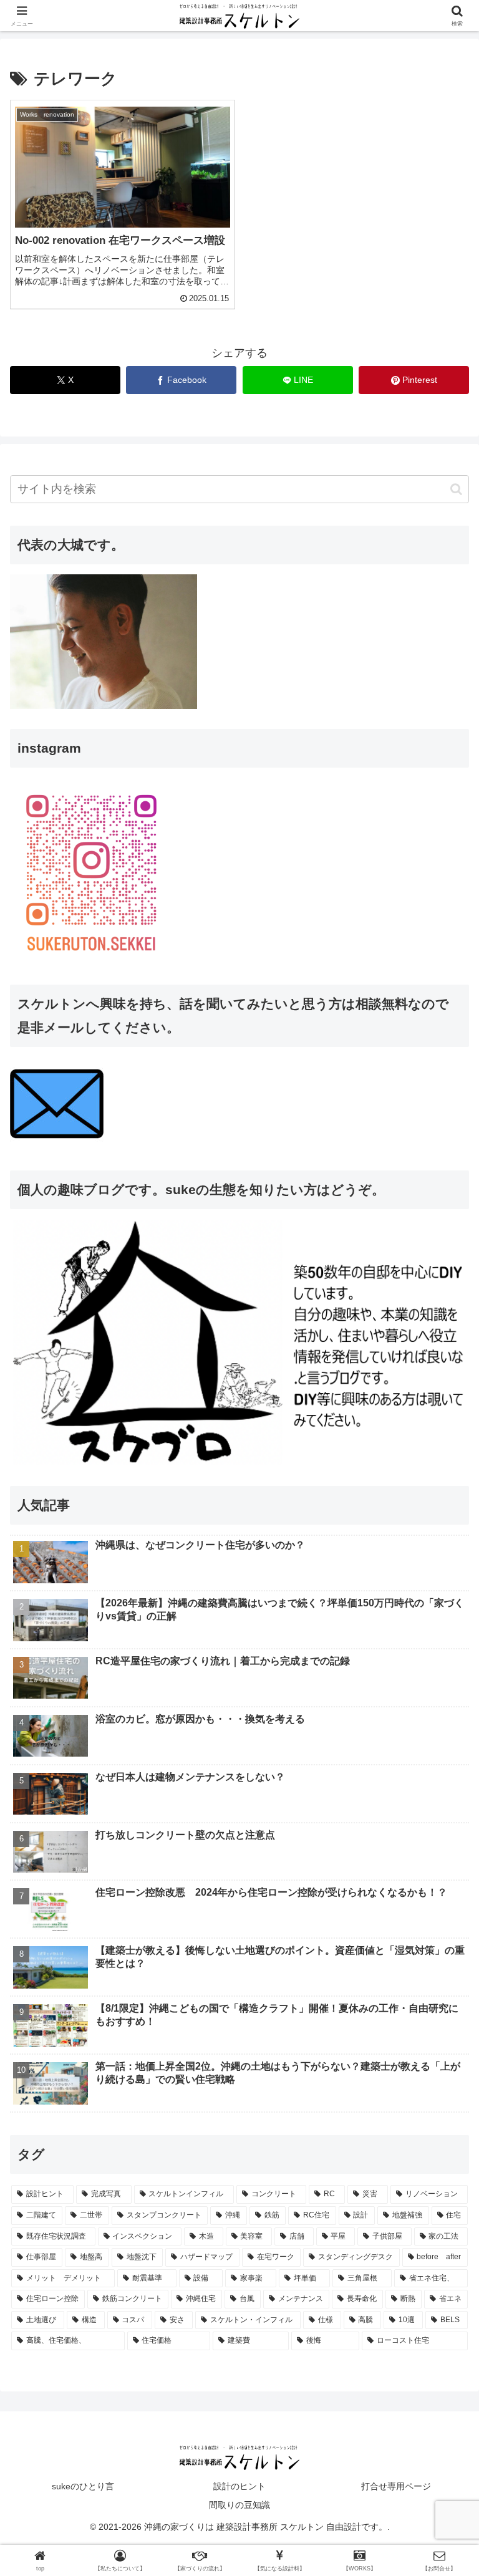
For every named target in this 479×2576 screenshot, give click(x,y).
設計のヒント (239, 2486)
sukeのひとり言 (83, 2486)
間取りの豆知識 (239, 2505)
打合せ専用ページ (396, 2486)
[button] (456, 489)
